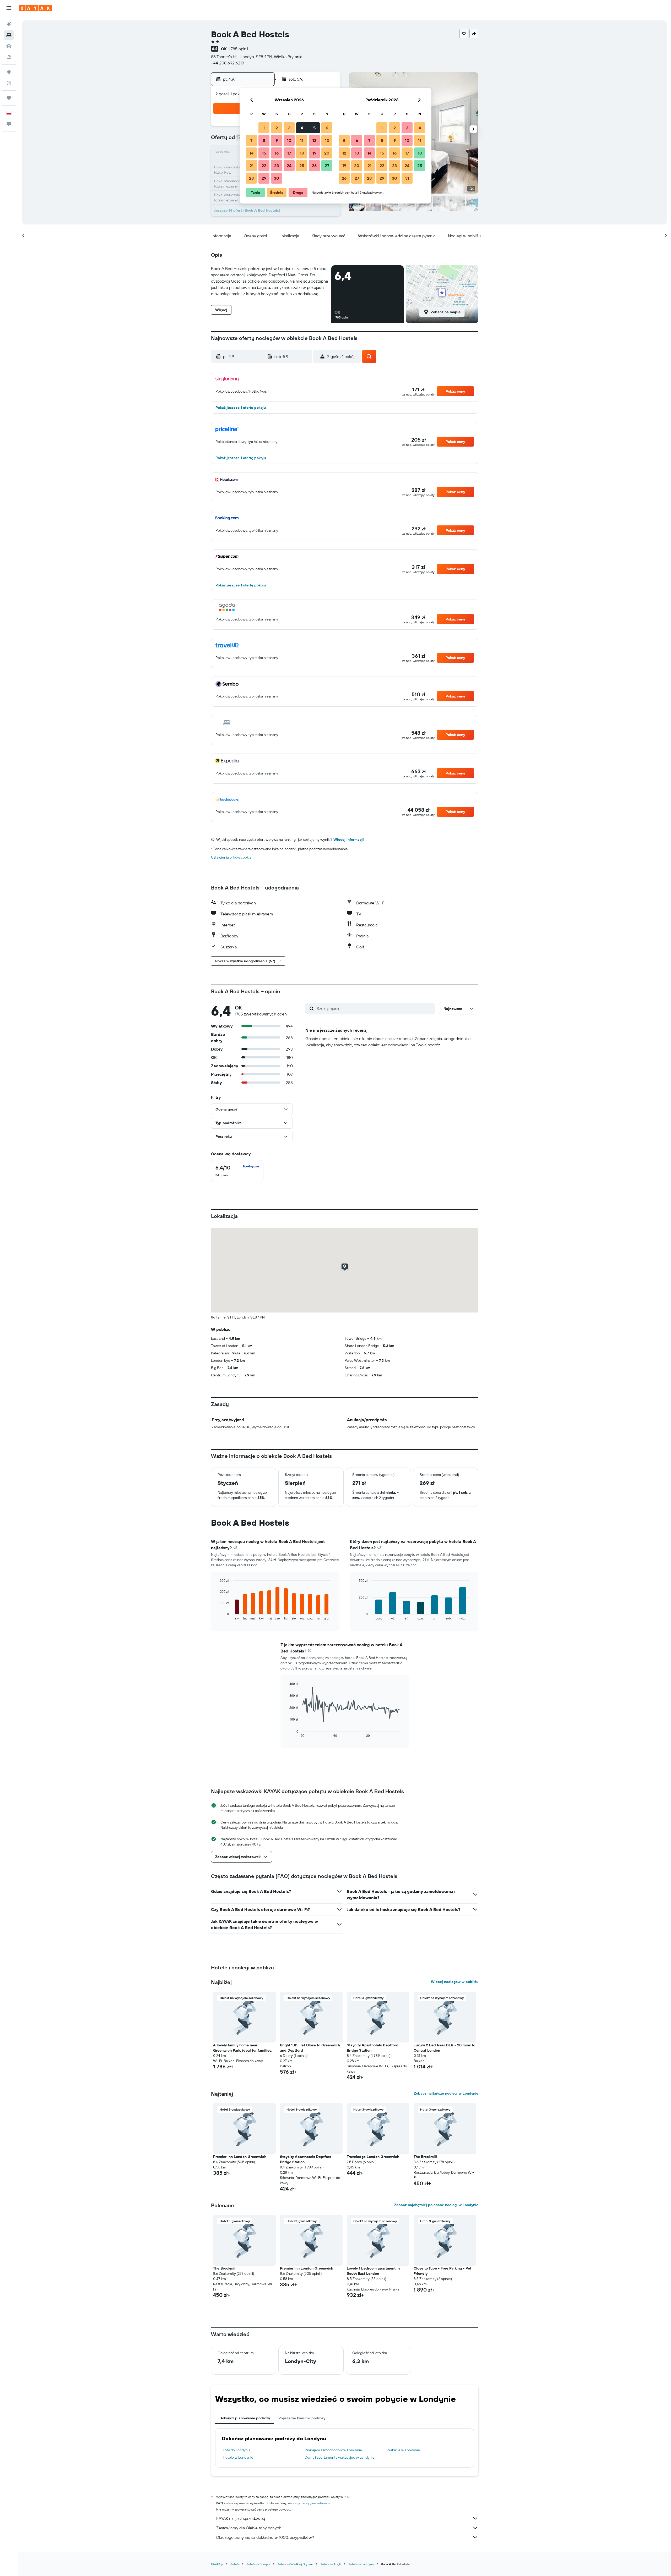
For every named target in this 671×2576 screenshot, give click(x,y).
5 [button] (314, 128)
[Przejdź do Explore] (9, 72)
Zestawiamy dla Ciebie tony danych (249, 2528)
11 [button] (302, 140)
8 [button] (264, 140)
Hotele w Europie (258, 2564)
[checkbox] (237, 1171)
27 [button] (327, 166)
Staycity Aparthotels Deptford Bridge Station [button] (373, 2048)
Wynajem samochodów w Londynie (333, 2450)
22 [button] (264, 166)
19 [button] (314, 153)
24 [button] (289, 166)
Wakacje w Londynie (403, 2450)
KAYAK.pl (217, 2564)
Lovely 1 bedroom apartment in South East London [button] (373, 2271)
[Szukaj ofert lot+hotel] (9, 57)
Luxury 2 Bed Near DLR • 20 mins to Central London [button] (444, 2048)
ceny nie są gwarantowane (312, 2503)
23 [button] (277, 166)
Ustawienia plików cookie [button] (231, 857)
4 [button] (302, 128)
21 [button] (251, 166)
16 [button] (277, 153)
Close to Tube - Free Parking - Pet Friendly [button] (442, 2271)
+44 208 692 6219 (228, 63)
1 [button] (264, 128)
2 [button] (277, 128)
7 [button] (251, 140)
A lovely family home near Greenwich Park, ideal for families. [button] (243, 2048)
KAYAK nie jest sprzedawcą (241, 2518)
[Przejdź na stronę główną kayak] (35, 8)
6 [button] (327, 128)
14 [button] (251, 153)
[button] (9, 8)
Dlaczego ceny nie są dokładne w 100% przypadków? (265, 2537)
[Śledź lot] (9, 83)
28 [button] (251, 178)
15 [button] (264, 153)
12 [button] (314, 140)
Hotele (235, 2564)
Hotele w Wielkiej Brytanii (295, 2564)
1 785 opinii (238, 49)
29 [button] (264, 178)
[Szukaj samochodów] (9, 46)
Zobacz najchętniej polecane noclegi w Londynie (436, 2205)
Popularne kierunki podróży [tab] (302, 2418)
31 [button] (407, 178)
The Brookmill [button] (425, 2157)
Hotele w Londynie (238, 2457)
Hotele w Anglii (331, 2564)
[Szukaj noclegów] (9, 35)
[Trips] (9, 98)
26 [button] (314, 166)
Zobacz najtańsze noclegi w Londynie (446, 2093)
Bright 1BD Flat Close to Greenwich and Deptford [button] (310, 2048)
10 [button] (289, 140)
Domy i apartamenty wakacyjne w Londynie (340, 2457)
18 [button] (302, 153)
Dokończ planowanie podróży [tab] (245, 2418)
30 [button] (277, 178)
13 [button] (327, 140)
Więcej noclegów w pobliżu (455, 1982)
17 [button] (289, 153)
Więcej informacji (349, 839)
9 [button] (277, 140)
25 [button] (302, 166)
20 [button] (327, 153)
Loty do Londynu (236, 2450)
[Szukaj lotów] (9, 24)
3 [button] (289, 128)
